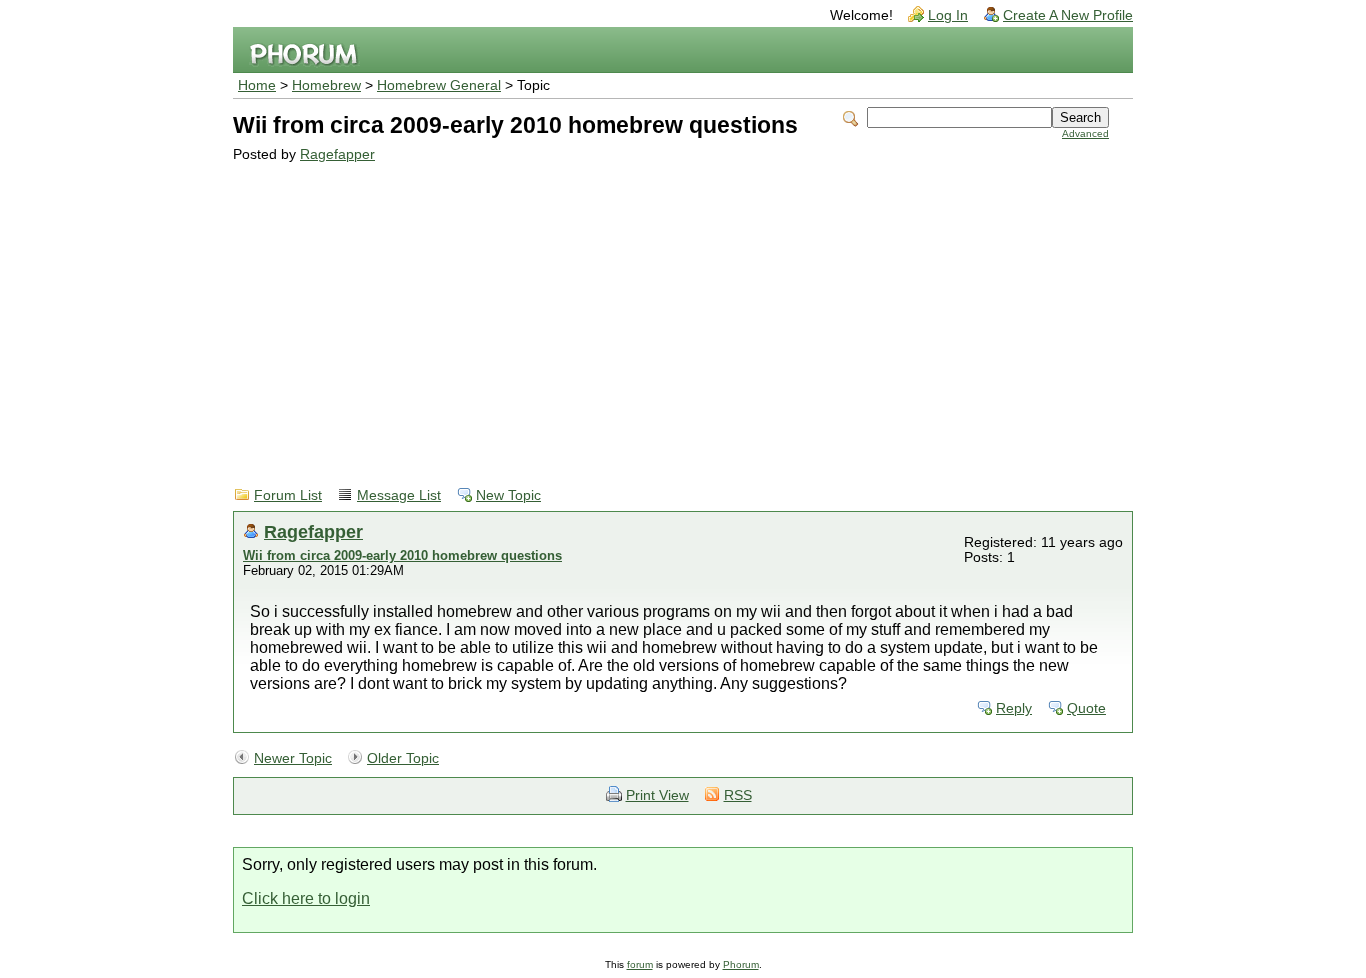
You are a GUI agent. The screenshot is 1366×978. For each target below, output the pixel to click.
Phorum (741, 964)
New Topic (508, 495)
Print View (657, 795)
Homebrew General (439, 85)
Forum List (288, 495)
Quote (1086, 708)
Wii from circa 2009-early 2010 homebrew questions (402, 555)
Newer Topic (293, 758)
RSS (738, 795)
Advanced (1085, 133)
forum (640, 964)
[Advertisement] (671, 312)
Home (257, 85)
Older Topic (403, 758)
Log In (948, 15)
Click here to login (306, 898)
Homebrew (326, 85)
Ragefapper (337, 154)
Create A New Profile (1068, 15)
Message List (399, 495)
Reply (1014, 708)
